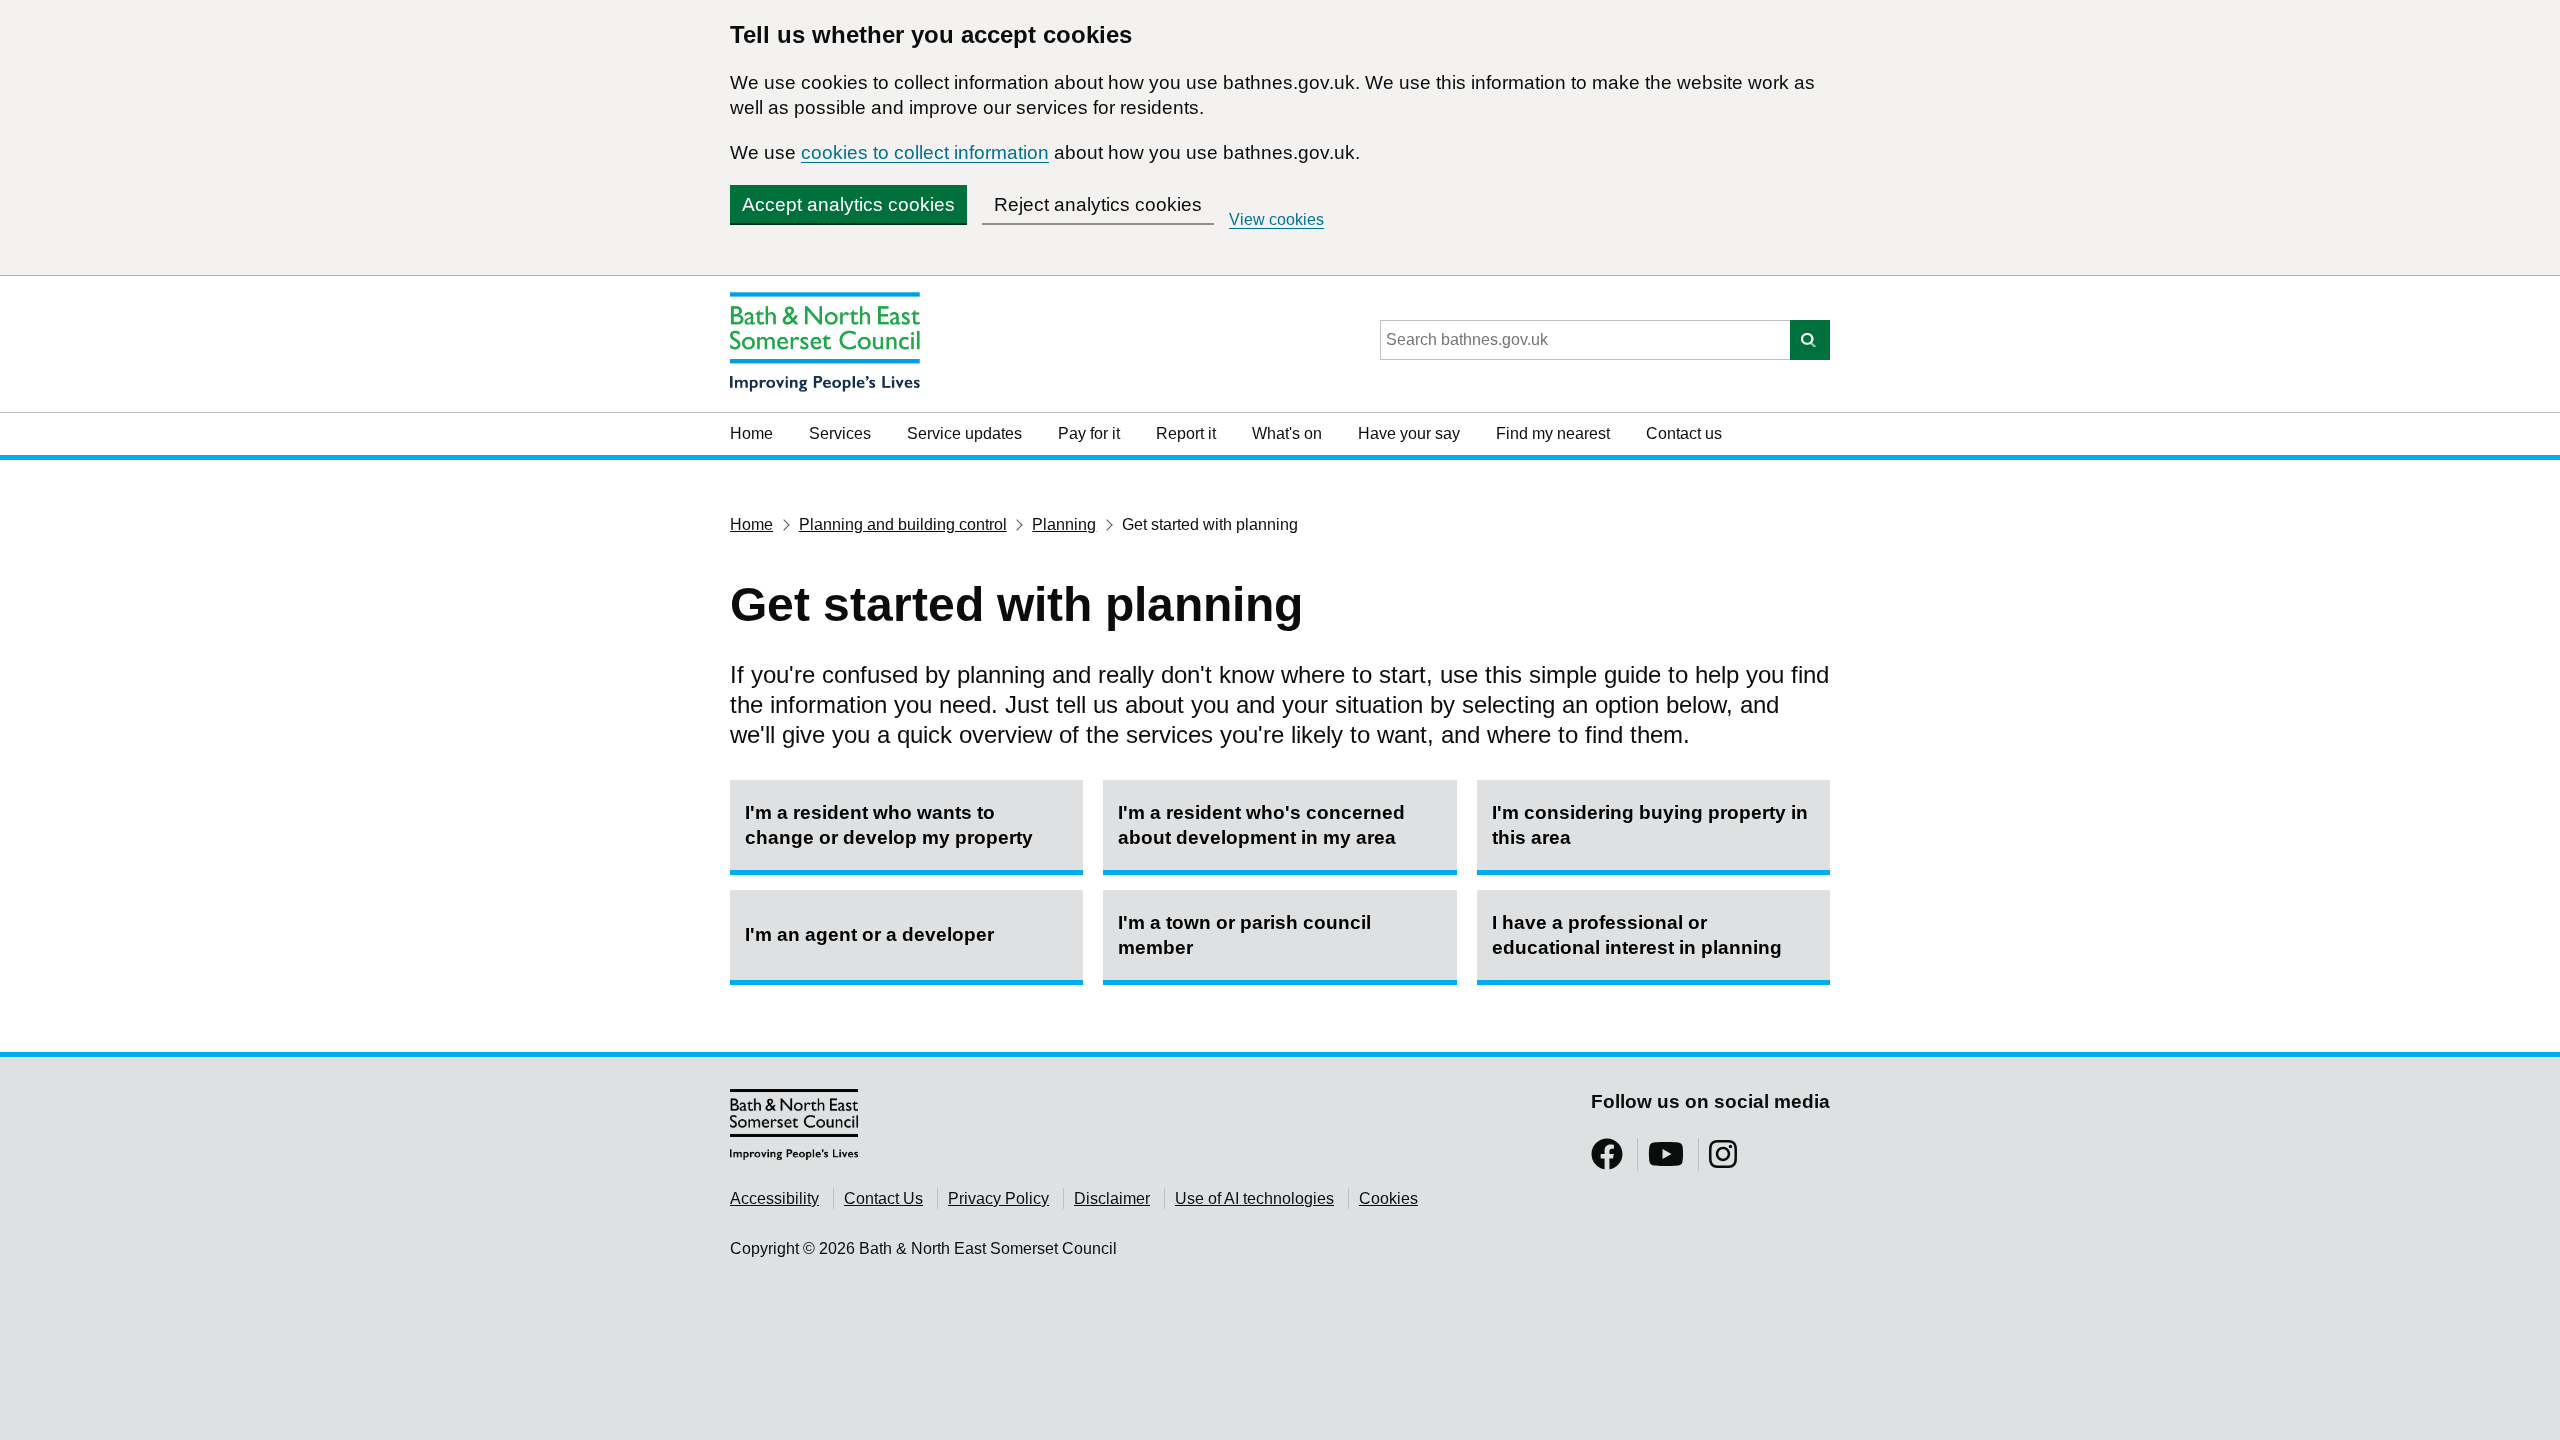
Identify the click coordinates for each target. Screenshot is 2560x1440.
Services (840, 433)
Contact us (1684, 433)
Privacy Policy (998, 1198)
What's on (1287, 433)
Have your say (1409, 433)
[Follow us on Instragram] (1723, 1160)
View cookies (1276, 219)
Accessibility (774, 1198)
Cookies (1388, 1198)
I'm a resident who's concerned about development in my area (1261, 825)
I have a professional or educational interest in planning (1637, 935)
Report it (1186, 433)
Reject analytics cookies (1098, 204)
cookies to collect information (925, 152)
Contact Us (883, 1198)
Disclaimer (1112, 1198)
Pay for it (1089, 433)
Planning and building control (903, 524)
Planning (1064, 524)
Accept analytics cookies (848, 204)
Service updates (964, 433)
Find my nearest (1553, 433)
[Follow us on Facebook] (1607, 1160)
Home (751, 433)
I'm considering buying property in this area (1650, 825)
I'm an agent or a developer (869, 934)
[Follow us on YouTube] (1666, 1160)
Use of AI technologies (1254, 1198)
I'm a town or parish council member (1244, 935)
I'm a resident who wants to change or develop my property (889, 825)
